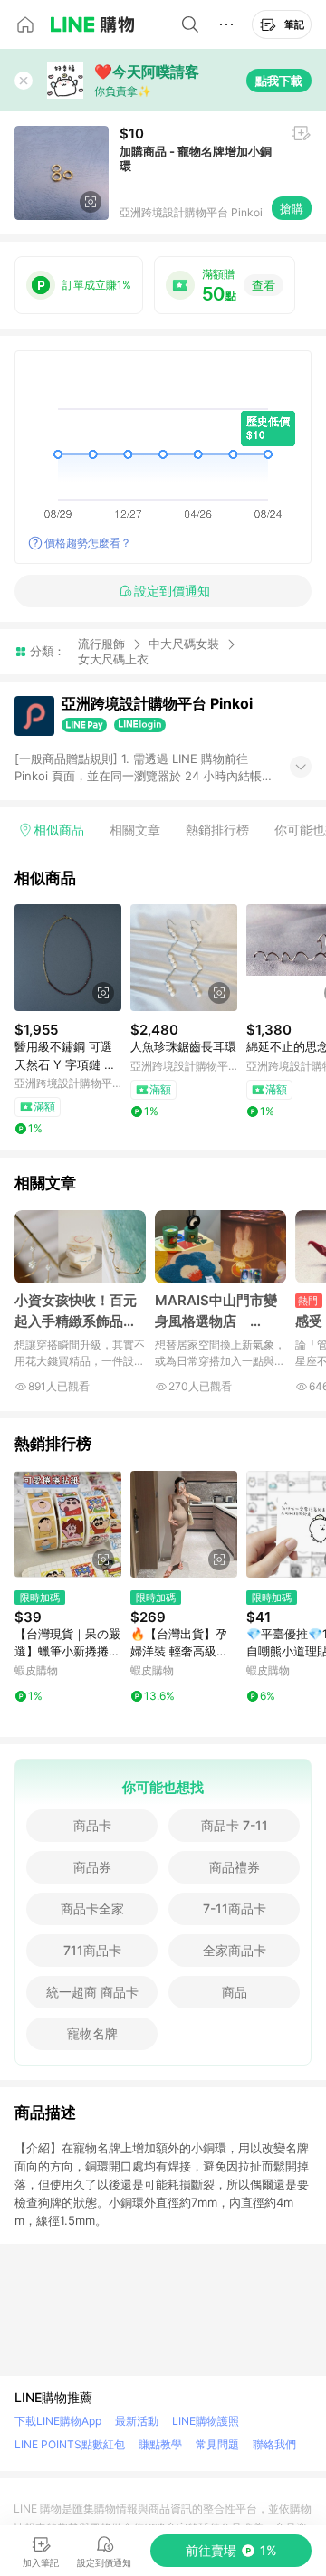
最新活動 (137, 2421)
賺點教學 (160, 2444)
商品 (235, 1992)
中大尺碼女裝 (184, 644)
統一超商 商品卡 (92, 1992)
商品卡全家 (92, 1908)
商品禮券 (235, 1867)
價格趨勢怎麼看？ (88, 543)
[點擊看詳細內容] (68, 958)
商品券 (92, 1867)
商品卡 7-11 (235, 1825)
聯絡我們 (274, 2444)
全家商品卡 (235, 1950)
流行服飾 (101, 644)
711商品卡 (92, 1950)
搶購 (292, 208)
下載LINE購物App (58, 2421)
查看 (264, 285)
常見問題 (217, 2444)
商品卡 (92, 1825)
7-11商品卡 (235, 1908)
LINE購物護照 (206, 2421)
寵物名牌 (92, 2033)
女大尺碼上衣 (113, 659)
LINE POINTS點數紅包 (70, 2444)
